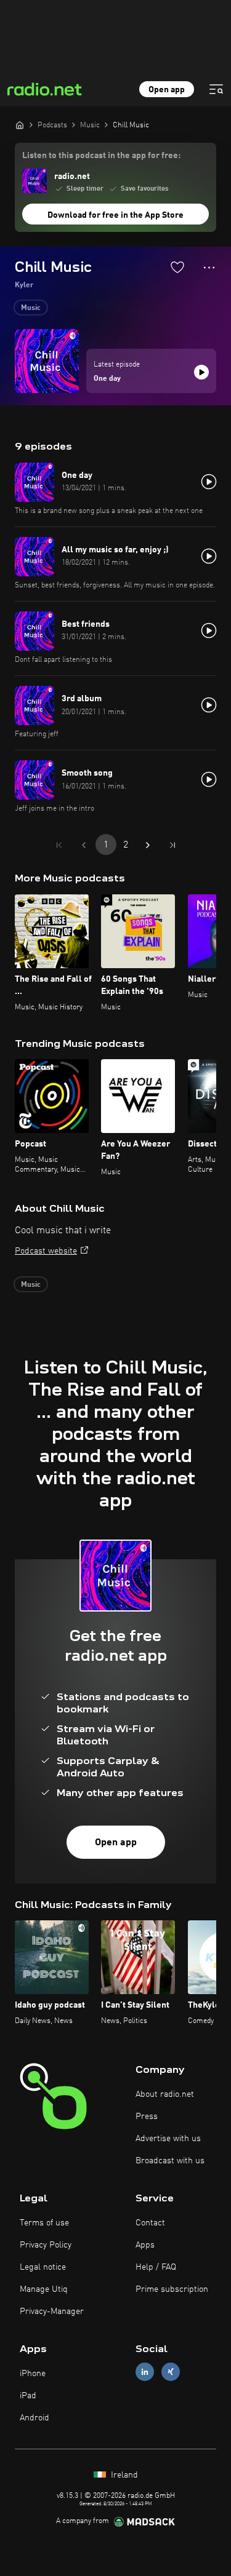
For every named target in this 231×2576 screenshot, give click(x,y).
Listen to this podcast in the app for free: (101, 156)
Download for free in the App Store (115, 215)
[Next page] (148, 845)
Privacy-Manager (52, 2312)
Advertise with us (168, 2139)
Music (31, 308)
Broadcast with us (170, 2161)
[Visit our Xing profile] (171, 2371)
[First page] (59, 845)
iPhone (33, 2374)
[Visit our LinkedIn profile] (145, 2371)
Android (34, 2418)
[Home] (20, 125)
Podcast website (46, 1251)
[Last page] (172, 845)
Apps (145, 2245)
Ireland (123, 2475)
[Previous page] (84, 845)
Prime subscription (172, 2289)
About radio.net (165, 2094)
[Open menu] (216, 89)
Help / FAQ (156, 2267)
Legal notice (43, 2267)
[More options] (209, 268)
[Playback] (201, 372)
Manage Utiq (44, 2289)
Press (147, 2117)
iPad (28, 2396)
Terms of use (44, 2223)
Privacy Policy (46, 2245)
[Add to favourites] (177, 267)
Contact (150, 2223)
